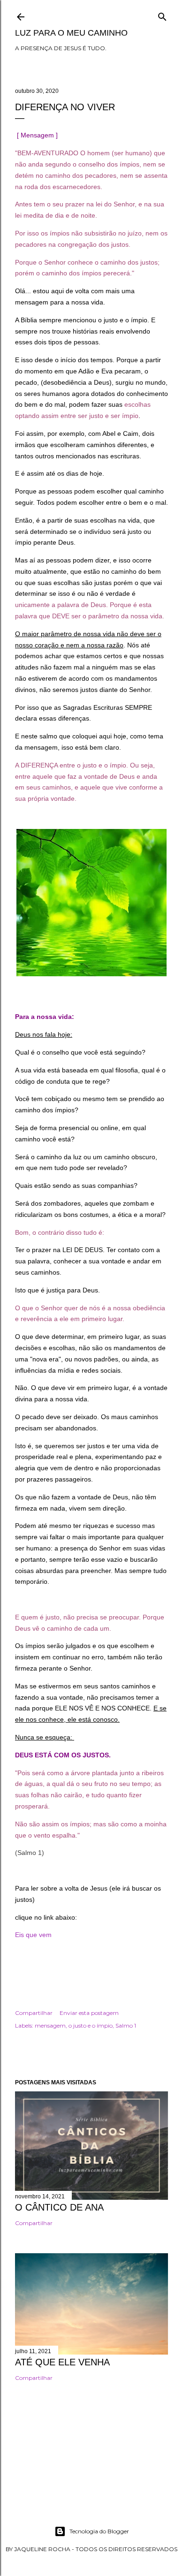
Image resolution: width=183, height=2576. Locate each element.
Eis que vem (34, 1935)
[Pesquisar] (162, 15)
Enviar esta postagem (89, 2013)
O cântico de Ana (59, 2207)
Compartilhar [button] (34, 2013)
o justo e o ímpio (91, 2025)
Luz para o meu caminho (71, 33)
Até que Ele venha (62, 2362)
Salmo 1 (126, 2025)
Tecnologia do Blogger (99, 2531)
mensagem (50, 2025)
